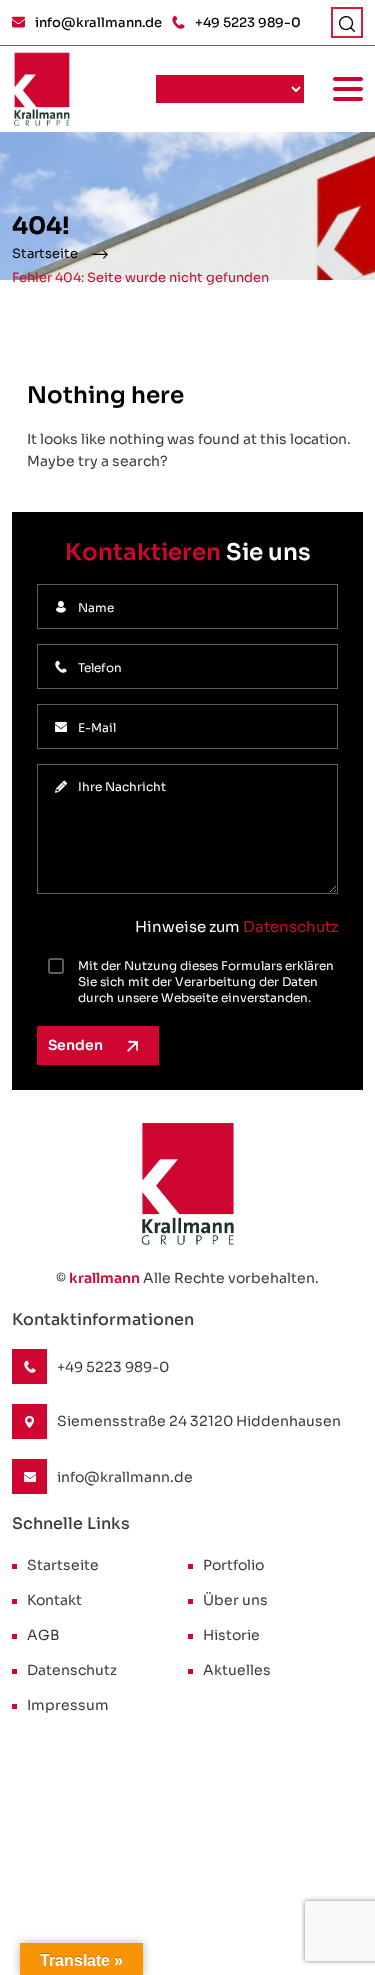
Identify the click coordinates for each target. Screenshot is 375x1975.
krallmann (104, 1278)
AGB (43, 1635)
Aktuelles (237, 1670)
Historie (231, 1635)
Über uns (235, 1600)
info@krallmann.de (98, 22)
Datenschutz (290, 926)
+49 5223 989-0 (248, 22)
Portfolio (233, 1565)
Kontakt (54, 1600)
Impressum (68, 1705)
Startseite (45, 253)
